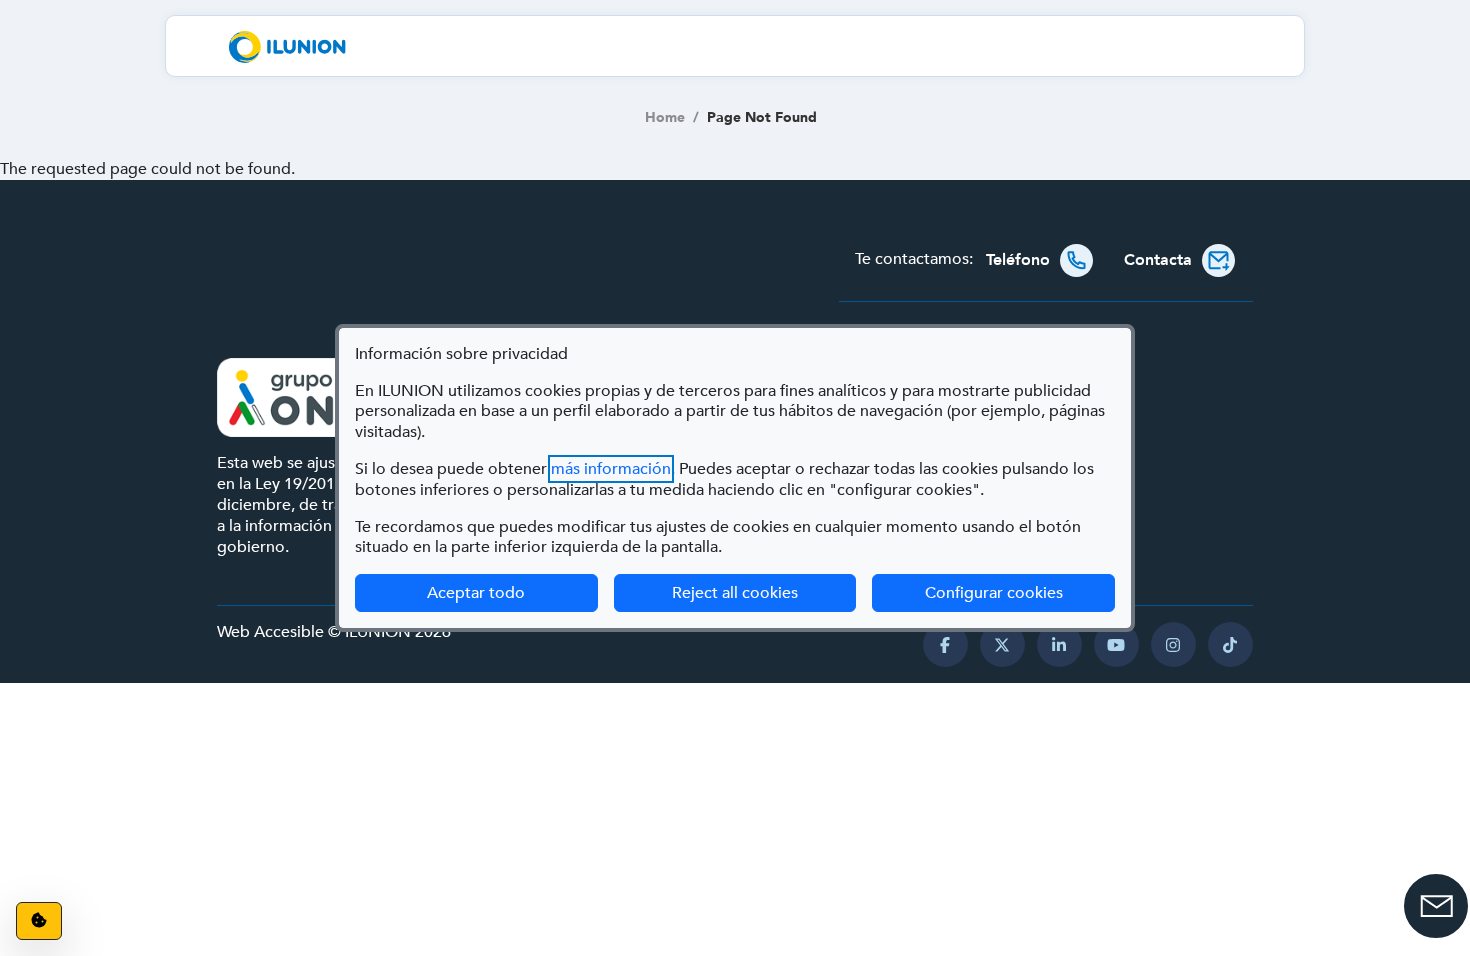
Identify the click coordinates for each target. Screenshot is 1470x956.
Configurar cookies (1020, 592)
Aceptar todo (476, 593)
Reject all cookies (735, 593)
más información (611, 469)
